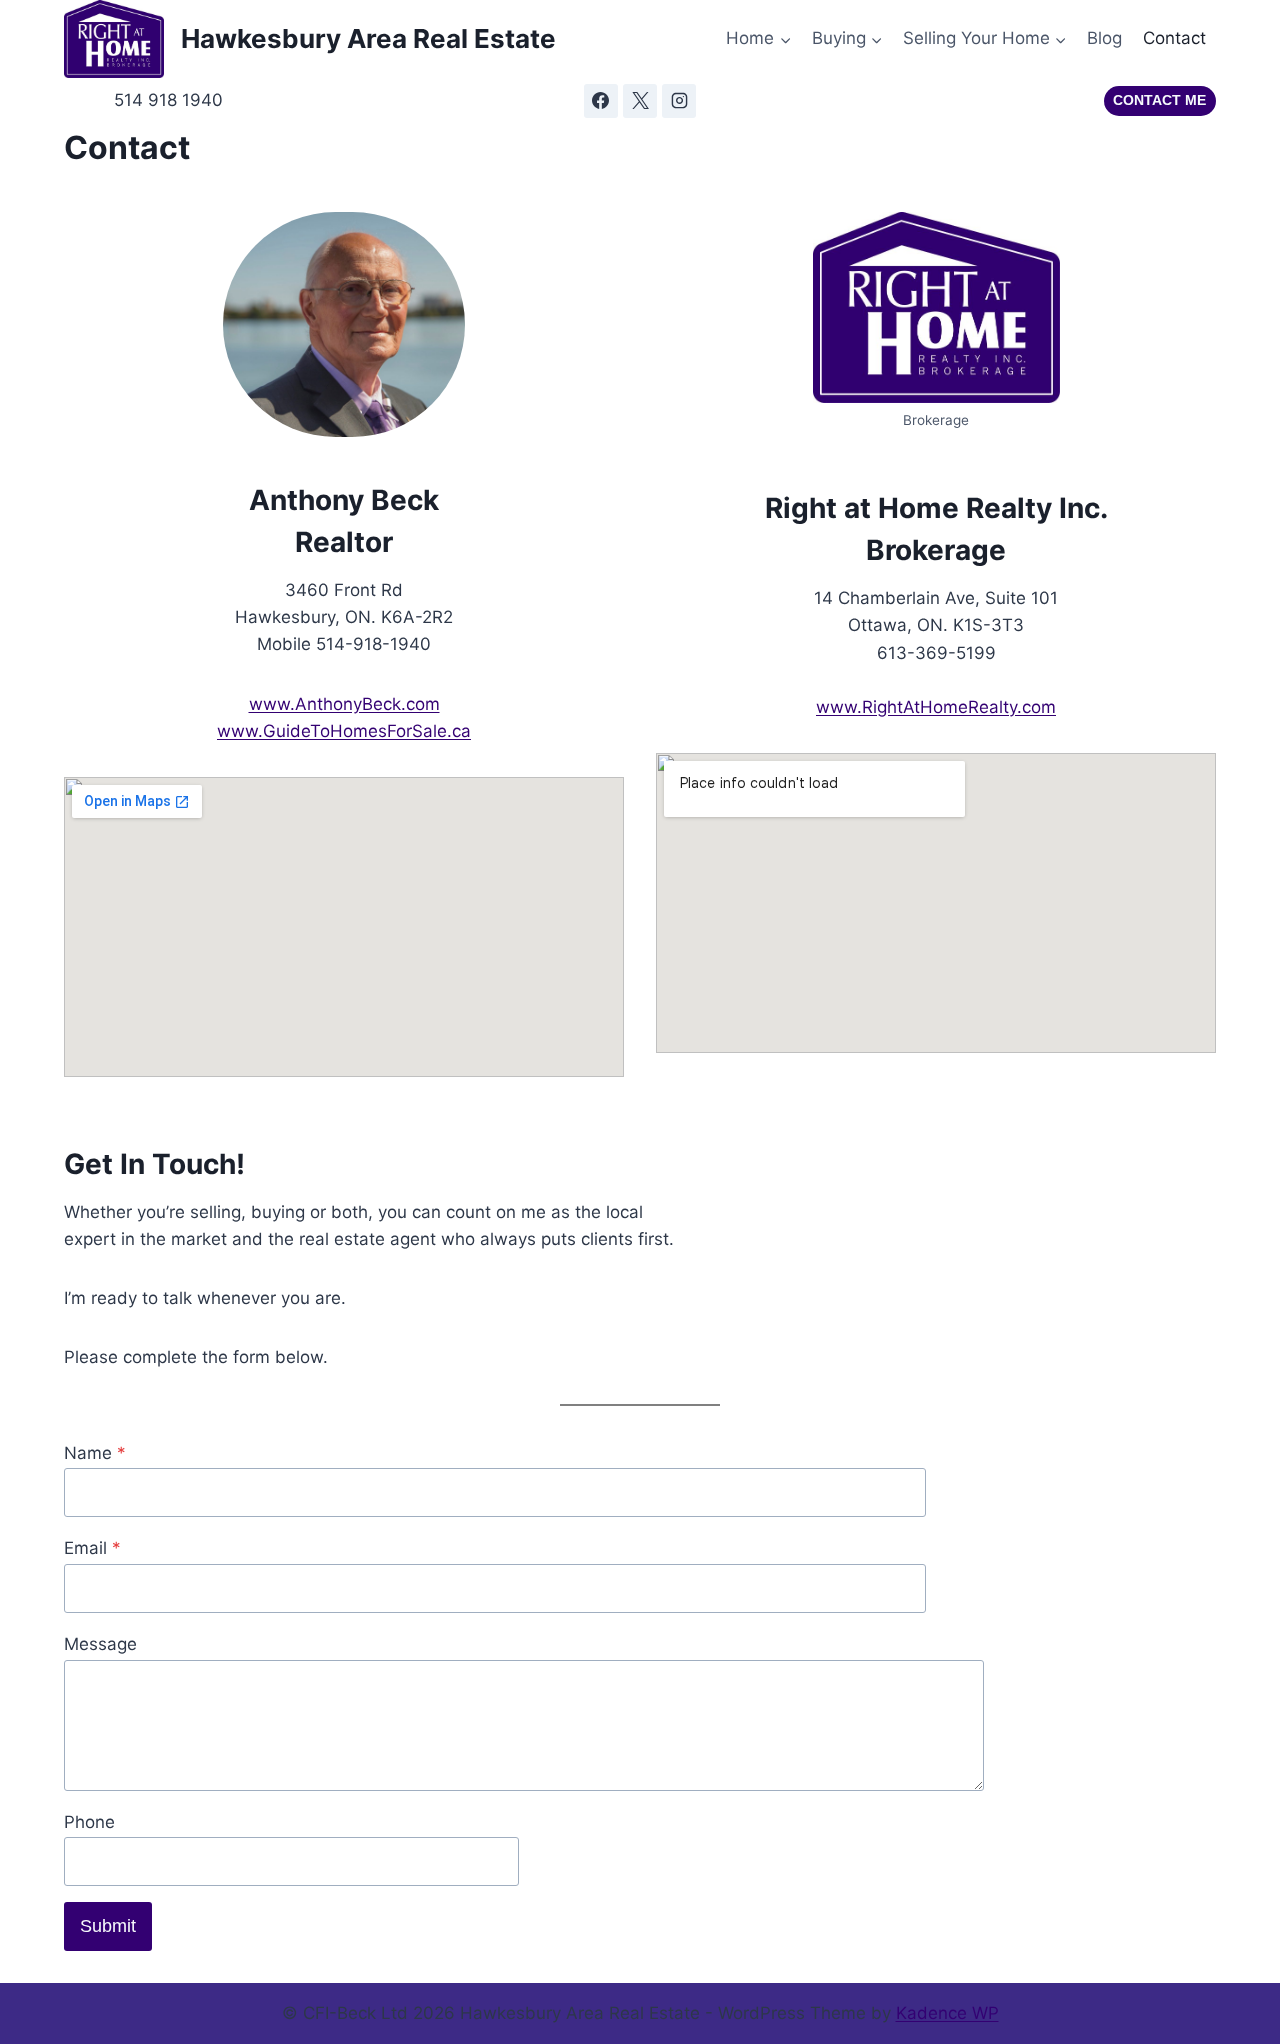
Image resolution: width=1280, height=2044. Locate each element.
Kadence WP (947, 2013)
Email (92, 1548)
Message (100, 1644)
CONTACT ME (1159, 100)
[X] (640, 101)
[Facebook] (601, 101)
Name (95, 1453)
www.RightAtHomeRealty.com (936, 707)
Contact (1174, 38)
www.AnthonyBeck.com (344, 704)
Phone (89, 1822)
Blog (1104, 38)
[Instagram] (679, 101)
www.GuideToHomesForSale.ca (344, 731)
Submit (108, 1926)
